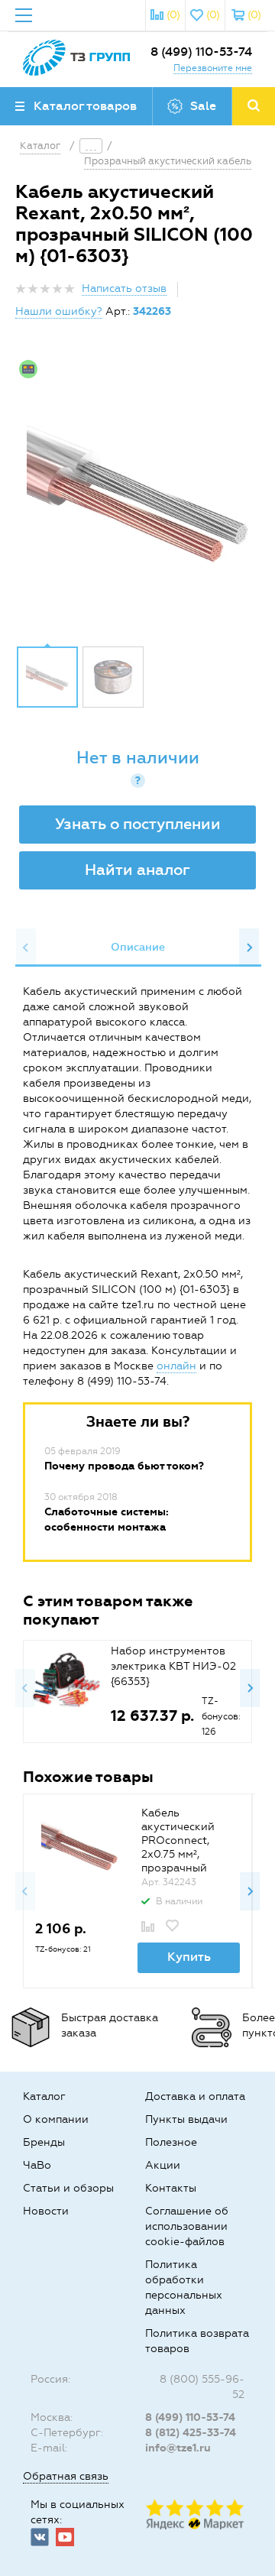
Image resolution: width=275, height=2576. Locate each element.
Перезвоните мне (213, 68)
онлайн (176, 1366)
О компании (56, 2119)
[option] (137, 494)
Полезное (171, 2142)
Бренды (44, 2142)
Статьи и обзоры (68, 2188)
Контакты (171, 2188)
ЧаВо (37, 2165)
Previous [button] (26, 948)
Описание (138, 947)
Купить (189, 1957)
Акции (163, 2165)
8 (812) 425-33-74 (191, 2433)
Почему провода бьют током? (124, 1466)
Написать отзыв (124, 288)
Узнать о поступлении (138, 824)
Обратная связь (66, 2476)
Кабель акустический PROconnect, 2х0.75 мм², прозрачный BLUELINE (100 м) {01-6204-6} (188, 1854)
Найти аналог (137, 870)
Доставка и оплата (195, 2096)
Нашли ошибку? (59, 311)
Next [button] (249, 948)
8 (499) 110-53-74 (201, 52)
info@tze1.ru (178, 2448)
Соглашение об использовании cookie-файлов (187, 2226)
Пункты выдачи (186, 2119)
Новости (46, 2211)
